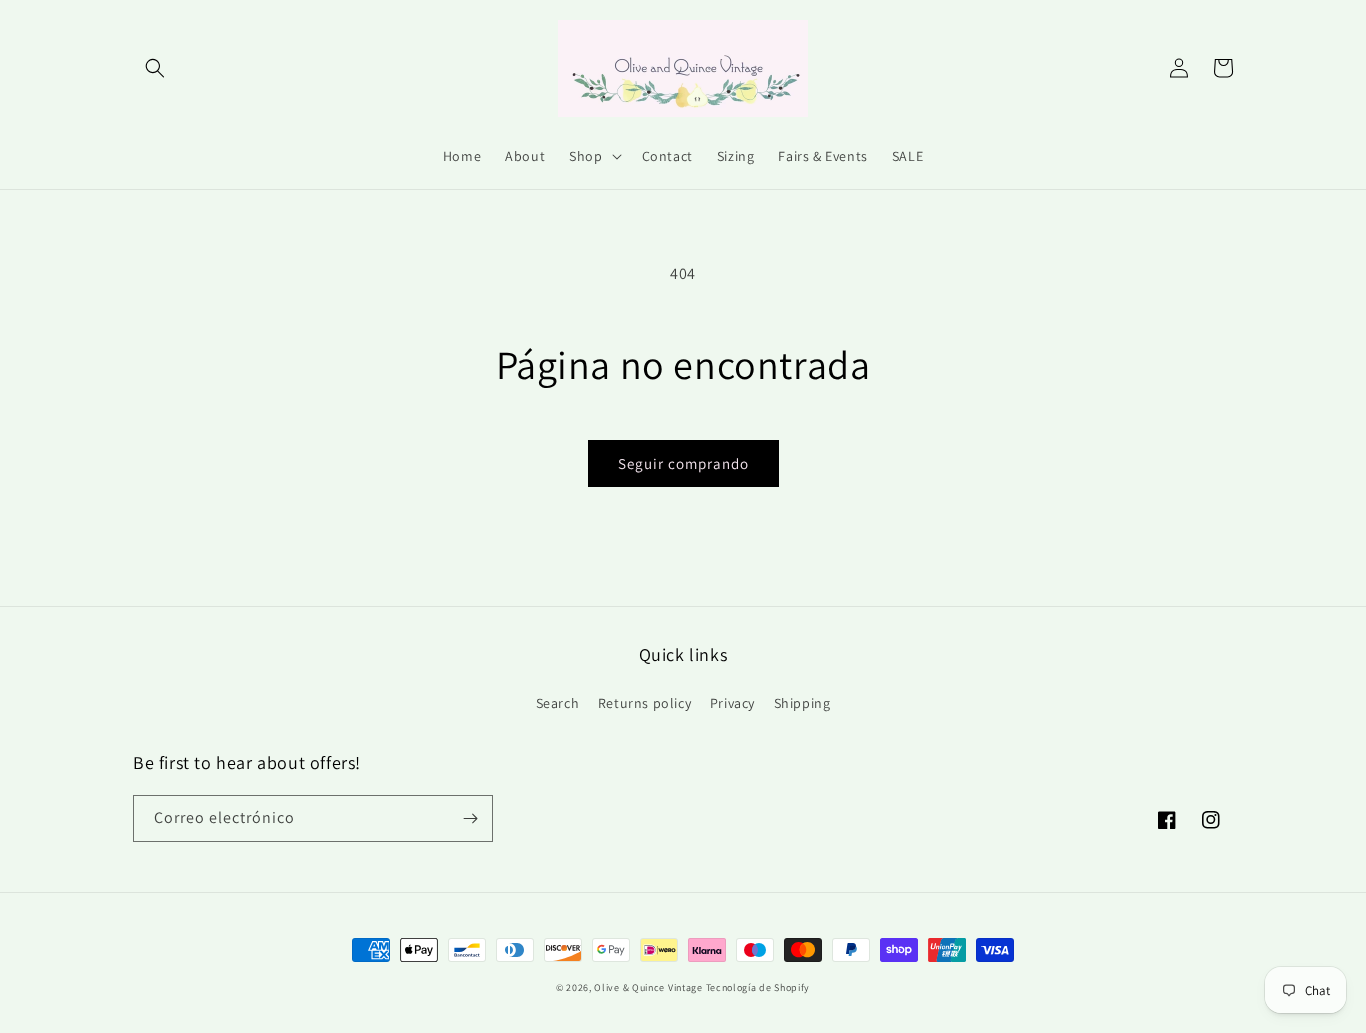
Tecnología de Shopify (758, 987)
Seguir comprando (683, 463)
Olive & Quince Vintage (648, 987)
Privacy (732, 703)
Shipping (802, 703)
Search (558, 703)
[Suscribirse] (470, 818)
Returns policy (644, 703)
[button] (155, 68)
